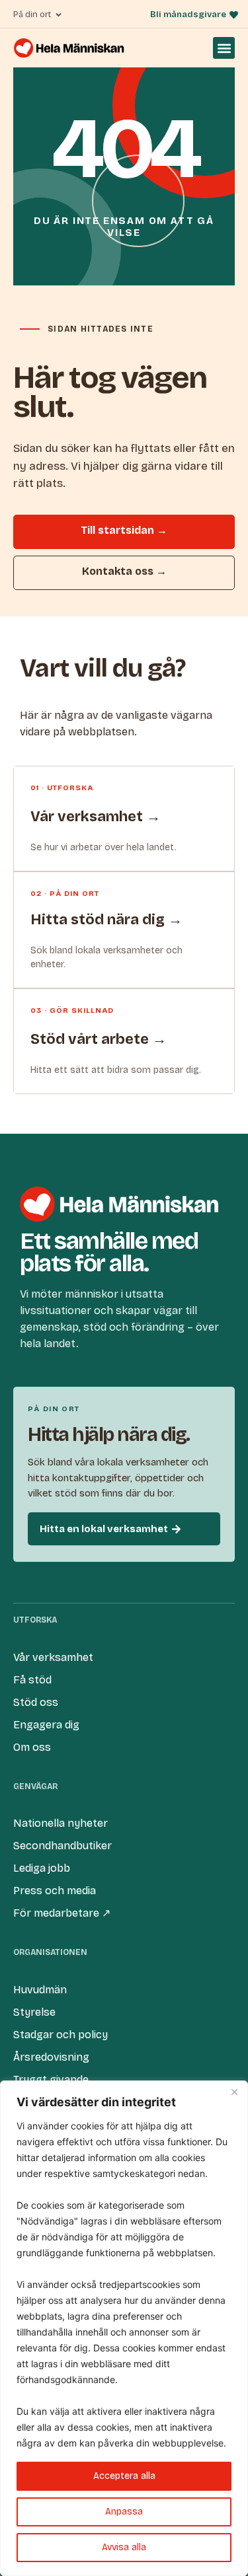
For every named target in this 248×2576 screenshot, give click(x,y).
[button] (224, 48)
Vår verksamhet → (96, 817)
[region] (124, 2328)
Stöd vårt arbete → (99, 1039)
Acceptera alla (124, 2476)
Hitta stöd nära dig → (106, 920)
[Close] (234, 2092)
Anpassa (124, 2512)
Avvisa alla (124, 2547)
